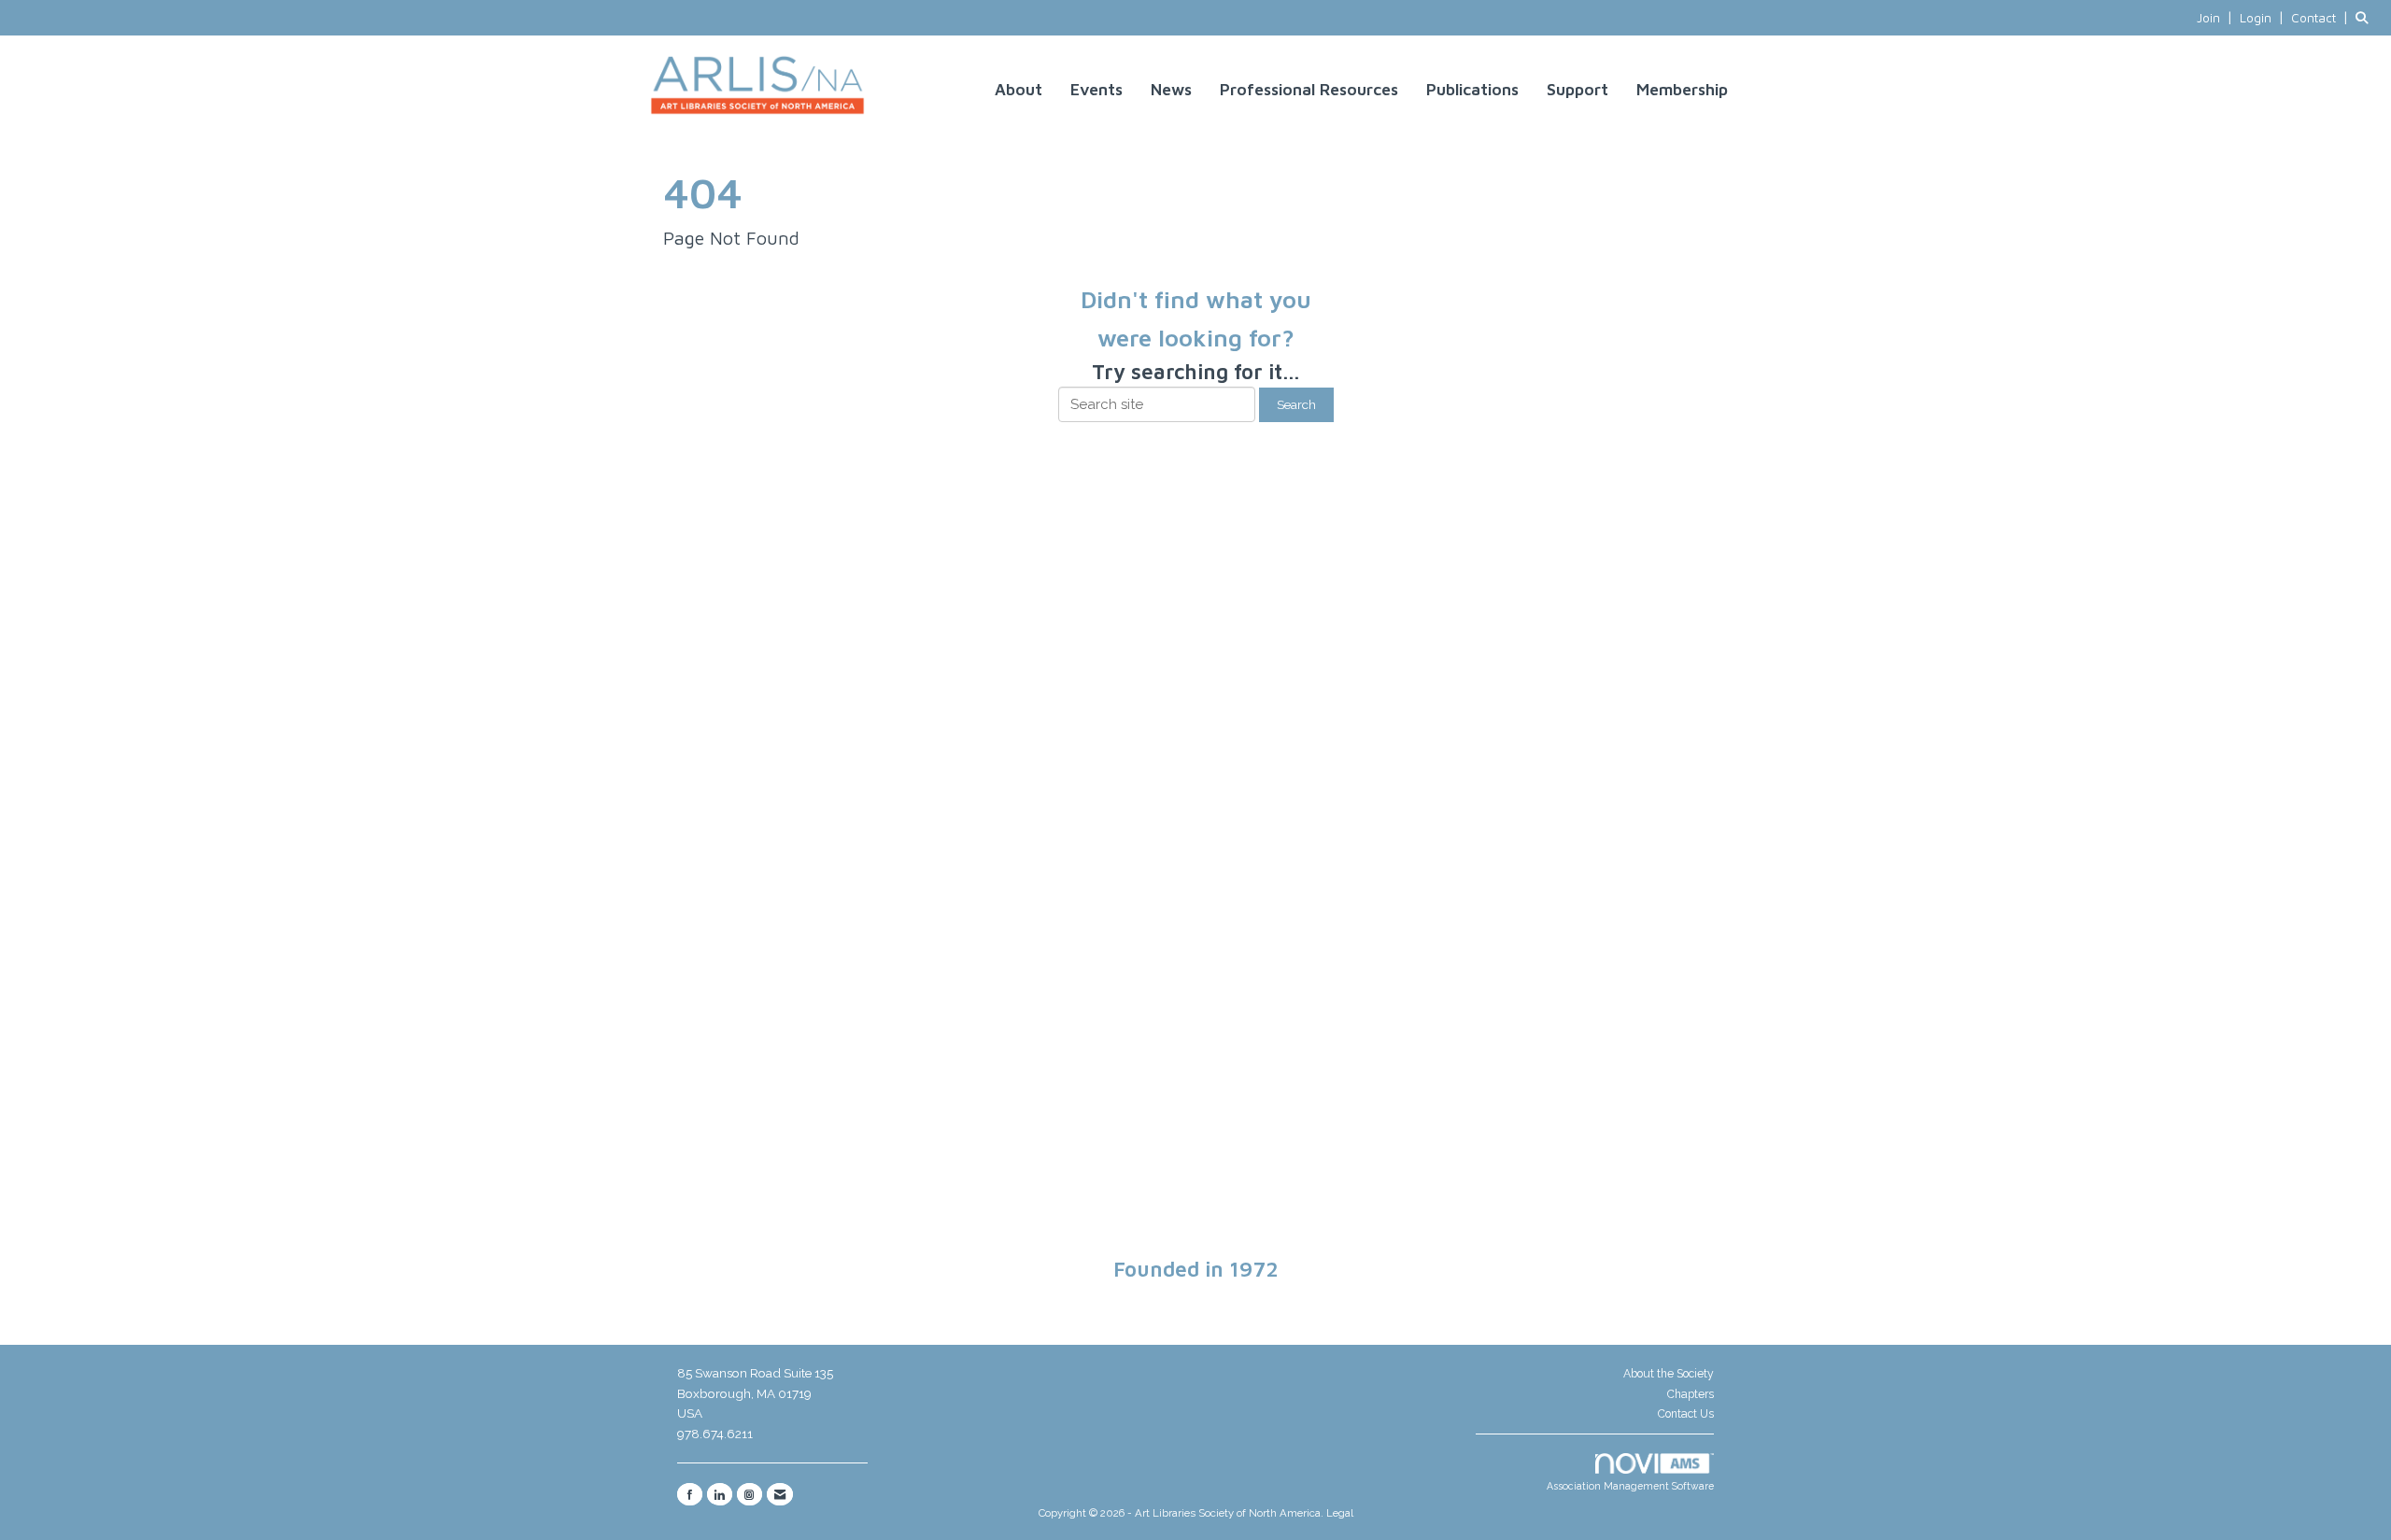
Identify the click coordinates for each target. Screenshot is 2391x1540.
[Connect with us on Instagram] (750, 1494)
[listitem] (2216, 18)
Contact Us (1686, 1414)
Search (1296, 404)
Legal (1340, 1513)
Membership (1682, 89)
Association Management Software (1630, 1486)
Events (1096, 89)
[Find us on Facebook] (690, 1494)
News (1171, 89)
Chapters (1691, 1394)
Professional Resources (1309, 89)
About (1019, 89)
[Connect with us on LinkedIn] (720, 1494)
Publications (1472, 89)
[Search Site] (2366, 18)
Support (1577, 89)
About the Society (1669, 1374)
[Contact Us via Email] (780, 1494)
